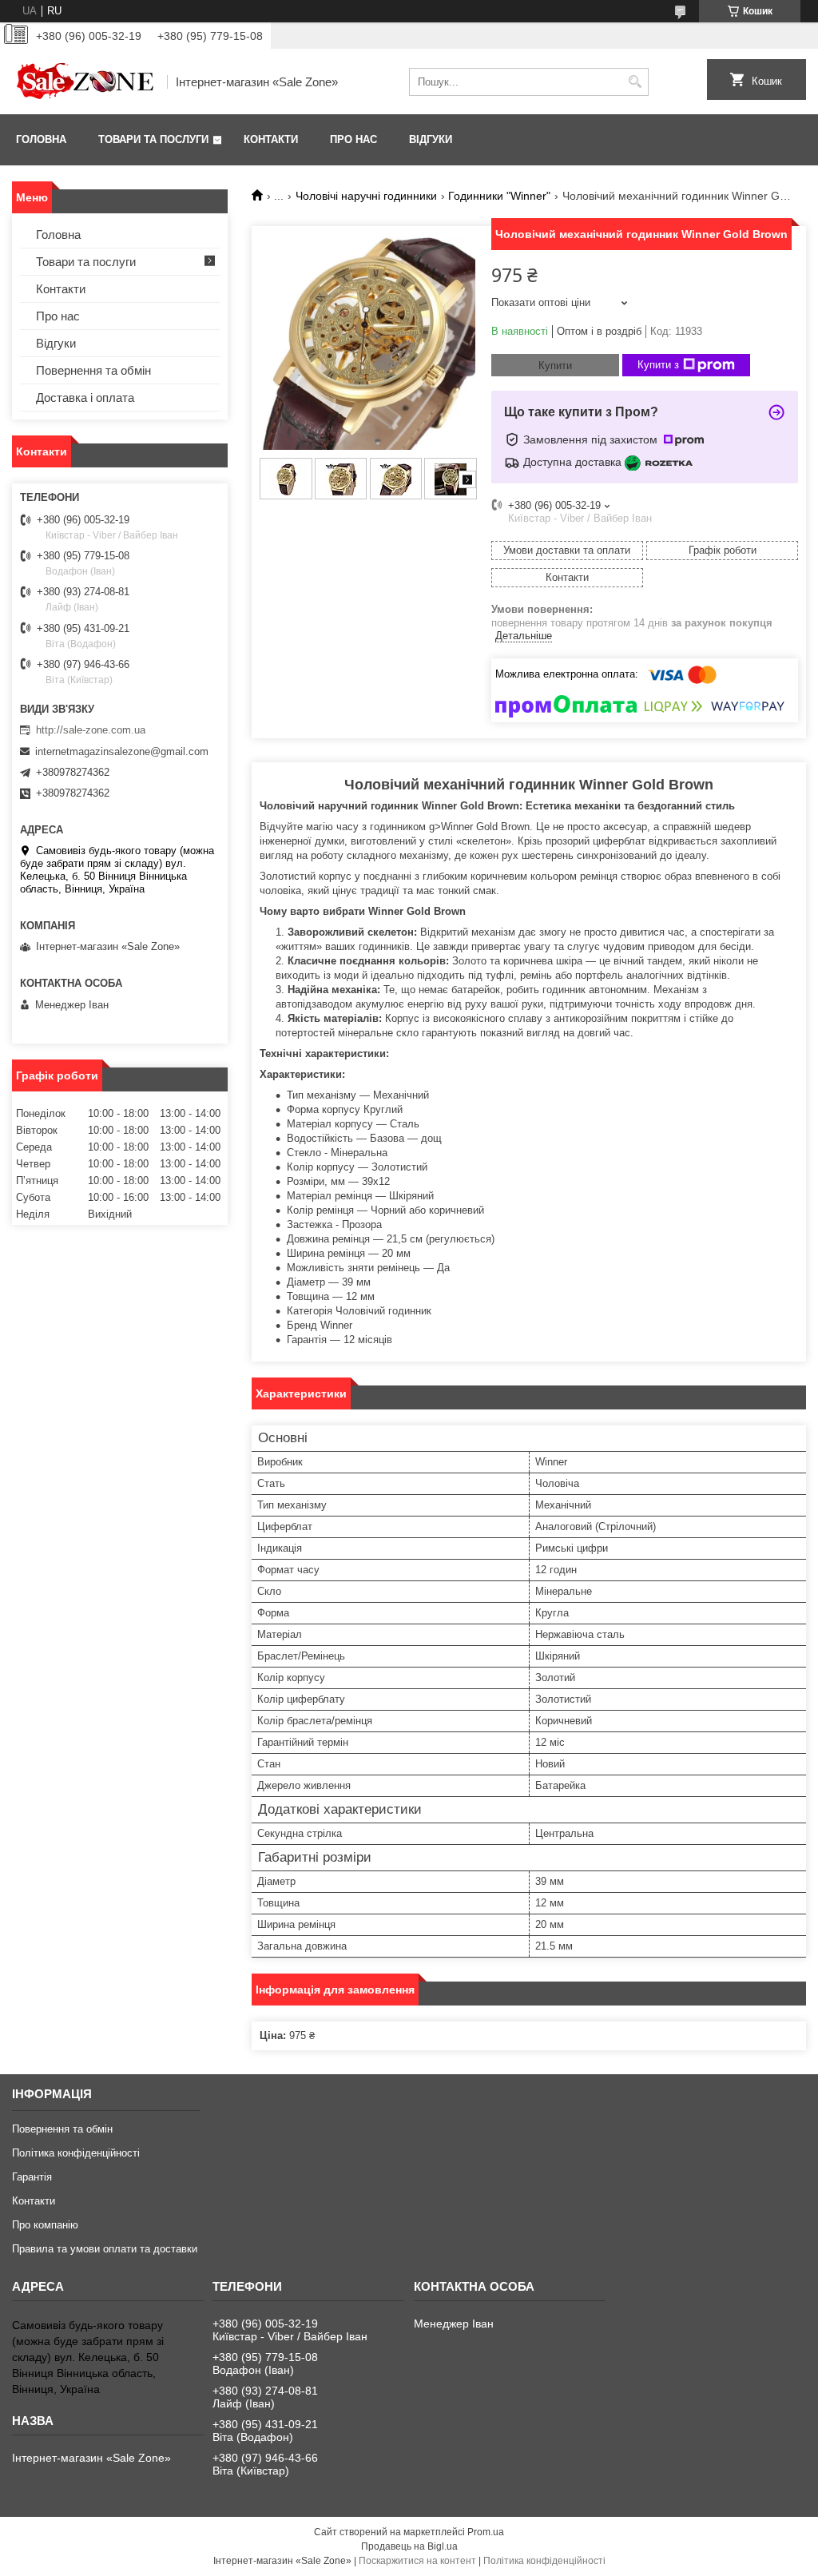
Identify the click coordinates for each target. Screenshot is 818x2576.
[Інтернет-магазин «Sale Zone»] (84, 81)
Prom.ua (486, 2532)
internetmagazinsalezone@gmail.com (122, 751)
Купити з (658, 365)
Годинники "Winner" (499, 196)
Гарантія (32, 2177)
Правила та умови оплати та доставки (105, 2249)
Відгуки (431, 139)
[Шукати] (635, 82)
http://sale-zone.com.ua (91, 730)
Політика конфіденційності (76, 2153)
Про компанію (45, 2225)
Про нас (353, 139)
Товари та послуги (153, 139)
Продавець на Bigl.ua (409, 2546)
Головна (41, 139)
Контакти (271, 139)
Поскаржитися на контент (417, 2561)
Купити (555, 366)
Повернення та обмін (93, 370)
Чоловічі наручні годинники (366, 196)
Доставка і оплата (85, 398)
